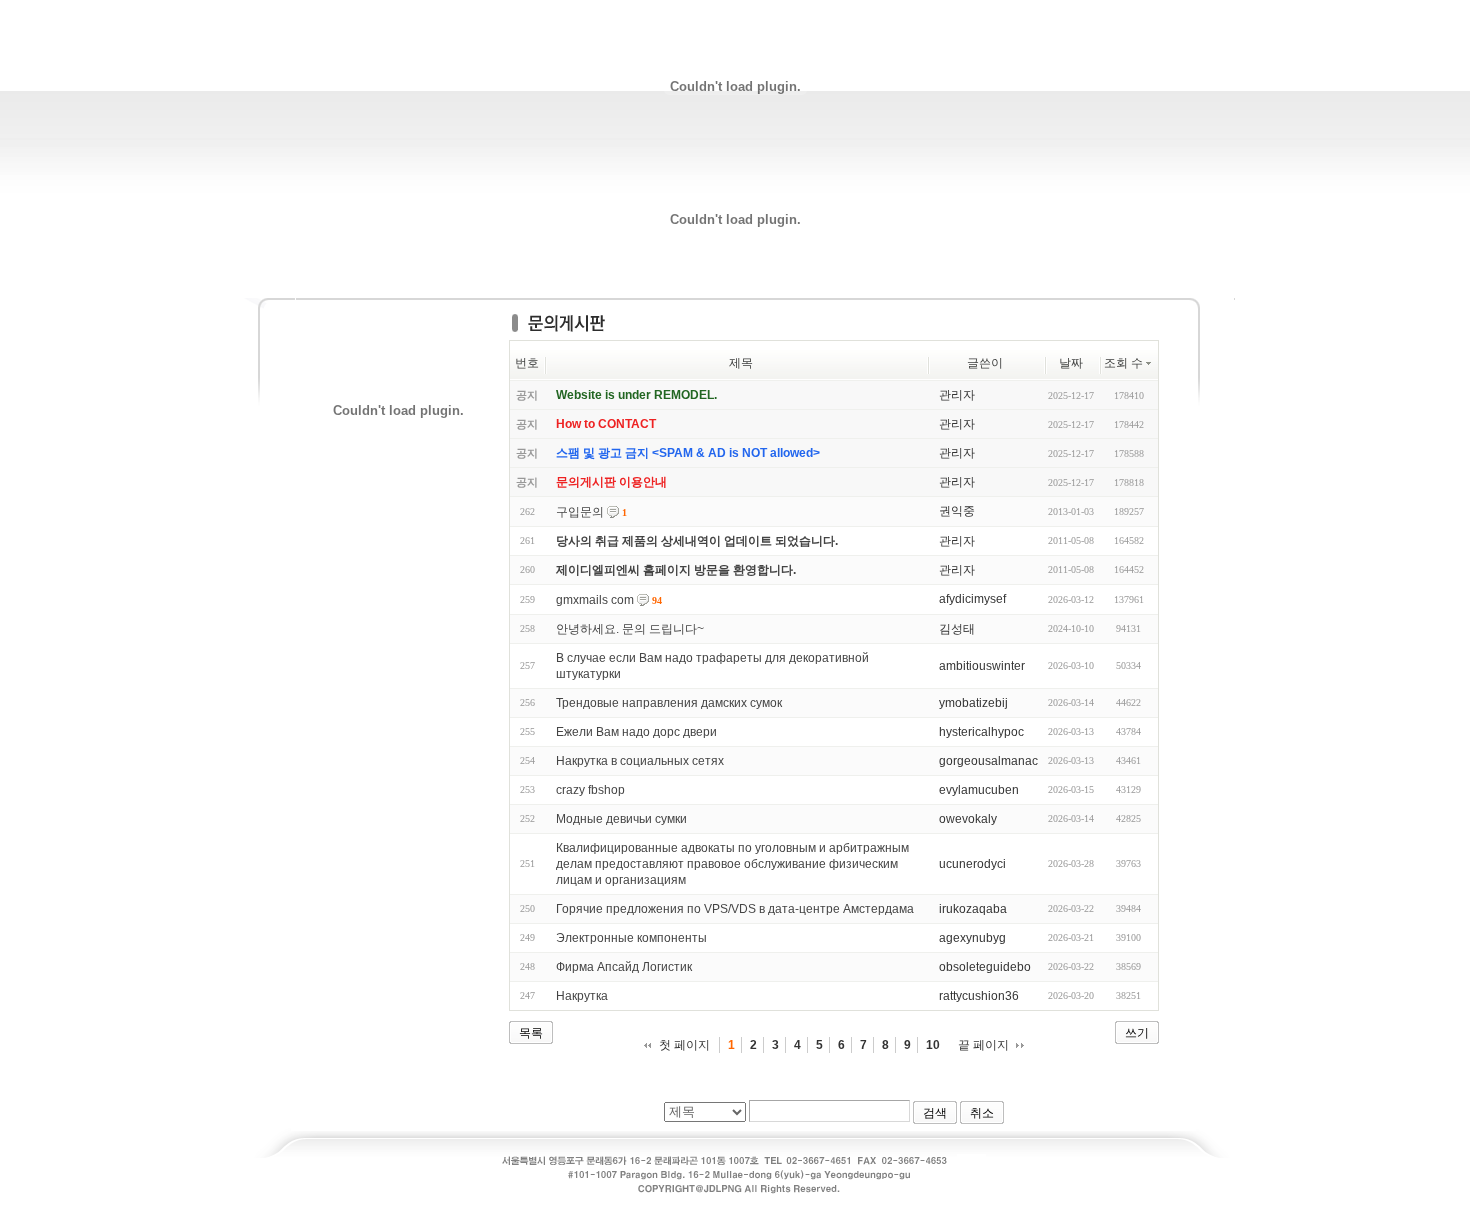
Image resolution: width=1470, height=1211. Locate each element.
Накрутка (582, 996)
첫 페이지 (684, 1045)
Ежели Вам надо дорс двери (636, 732)
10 (933, 1045)
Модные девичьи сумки (621, 819)
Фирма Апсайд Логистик (624, 967)
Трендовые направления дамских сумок (669, 703)
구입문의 (580, 512)
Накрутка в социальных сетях (640, 761)
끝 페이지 (983, 1045)
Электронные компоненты (631, 938)
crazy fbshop (590, 790)
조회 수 (1123, 363)
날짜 (1071, 363)
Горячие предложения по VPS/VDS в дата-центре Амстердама (735, 909)
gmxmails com (595, 600)
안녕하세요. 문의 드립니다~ (630, 629)
